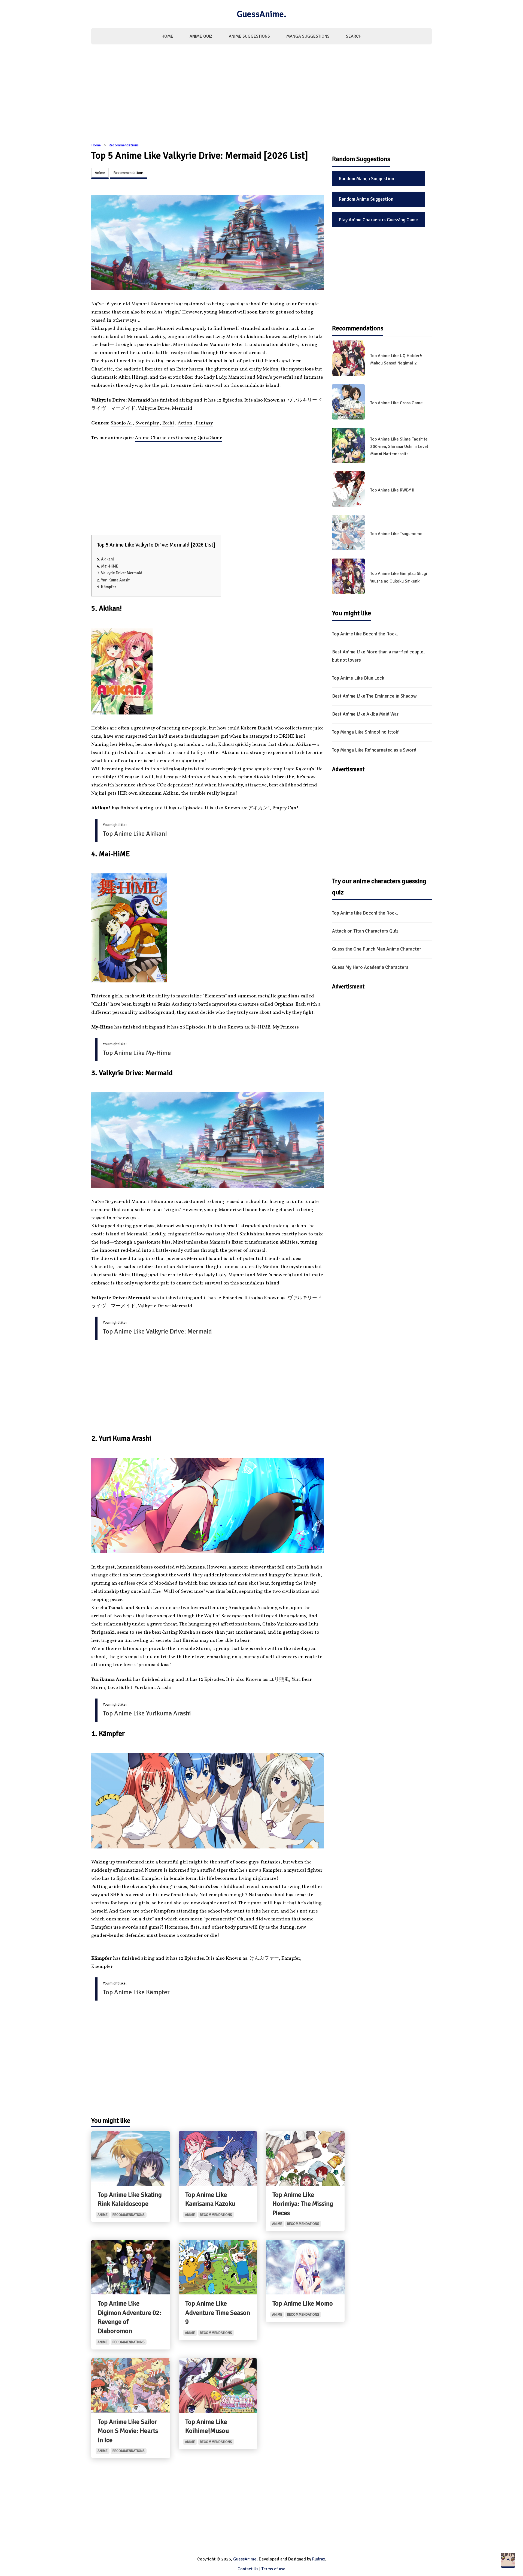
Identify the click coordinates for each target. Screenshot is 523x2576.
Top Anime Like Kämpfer (136, 1992)
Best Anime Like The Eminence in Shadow (374, 696)
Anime (100, 173)
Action (185, 423)
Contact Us (248, 2569)
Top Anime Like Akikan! (135, 834)
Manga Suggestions (308, 36)
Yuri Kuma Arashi (116, 580)
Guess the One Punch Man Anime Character (377, 949)
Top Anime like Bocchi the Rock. (365, 634)
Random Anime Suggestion (366, 199)
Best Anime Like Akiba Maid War (365, 714)
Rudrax (319, 2559)
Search (354, 36)
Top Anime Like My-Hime (137, 1053)
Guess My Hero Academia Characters (370, 967)
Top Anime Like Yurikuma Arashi (147, 1713)
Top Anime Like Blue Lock (358, 678)
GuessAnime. (261, 14)
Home (167, 36)
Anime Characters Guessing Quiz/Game (179, 438)
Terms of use (273, 2569)
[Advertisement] (261, 96)
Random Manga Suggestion (366, 179)
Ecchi (168, 423)
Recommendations (124, 145)
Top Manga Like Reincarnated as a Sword (374, 750)
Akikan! (107, 559)
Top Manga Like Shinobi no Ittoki (366, 732)
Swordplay (147, 423)
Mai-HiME (110, 566)
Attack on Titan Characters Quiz (365, 931)
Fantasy (204, 423)
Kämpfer (109, 587)
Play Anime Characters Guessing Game (378, 220)
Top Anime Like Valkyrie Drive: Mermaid (157, 1331)
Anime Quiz (201, 36)
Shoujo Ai (121, 423)
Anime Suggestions (249, 36)
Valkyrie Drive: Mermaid (122, 573)
